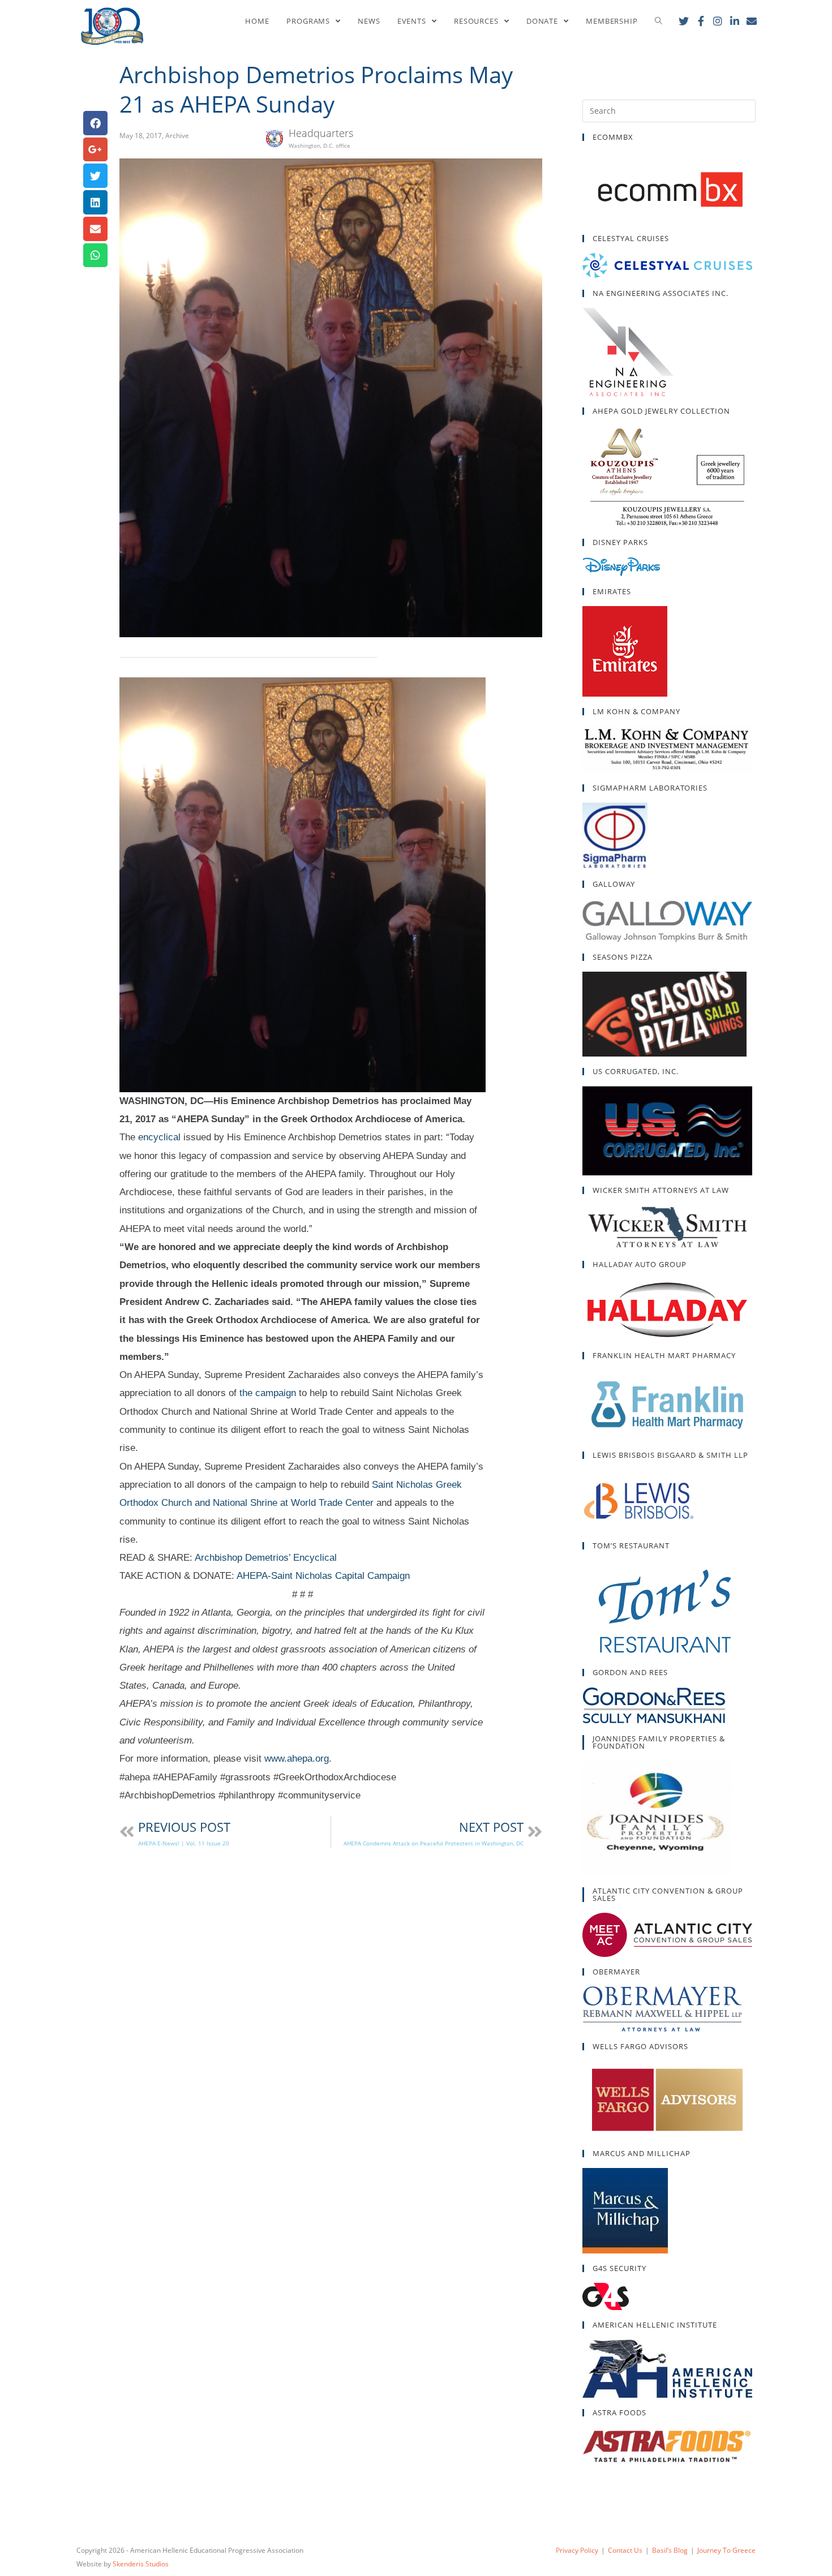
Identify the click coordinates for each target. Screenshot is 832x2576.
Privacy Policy (577, 2550)
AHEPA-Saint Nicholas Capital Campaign (323, 1576)
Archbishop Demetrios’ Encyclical (266, 1558)
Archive (177, 136)
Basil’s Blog (670, 2550)
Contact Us (625, 2550)
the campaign (268, 1393)
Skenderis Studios (141, 2564)
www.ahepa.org (297, 1759)
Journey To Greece (726, 2550)
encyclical (159, 1137)
